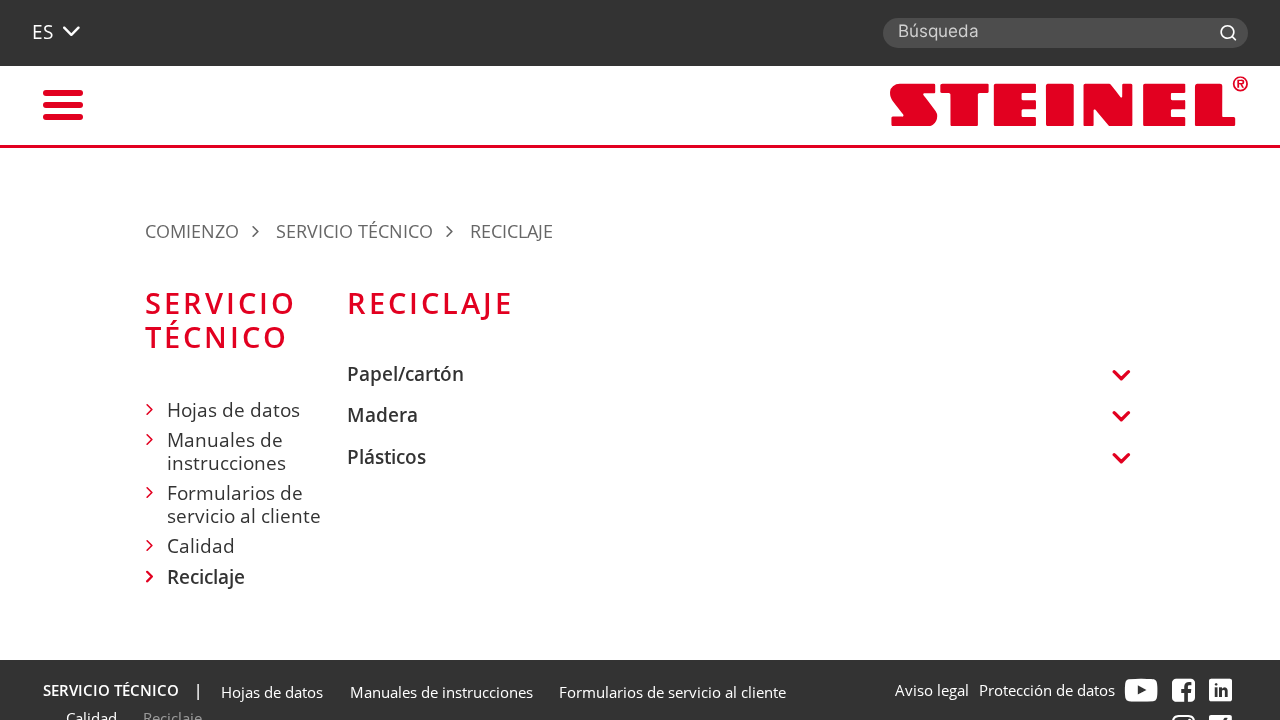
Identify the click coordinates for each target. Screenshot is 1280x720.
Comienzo (192, 231)
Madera (382, 415)
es (42, 32)
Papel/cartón (405, 374)
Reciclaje (206, 577)
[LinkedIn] (1223, 690)
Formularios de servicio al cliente (244, 505)
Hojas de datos (233, 410)
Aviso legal (932, 690)
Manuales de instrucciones (226, 452)
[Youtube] (1143, 690)
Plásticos (386, 457)
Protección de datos (1047, 690)
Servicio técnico (354, 231)
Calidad (201, 546)
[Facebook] (1186, 690)
